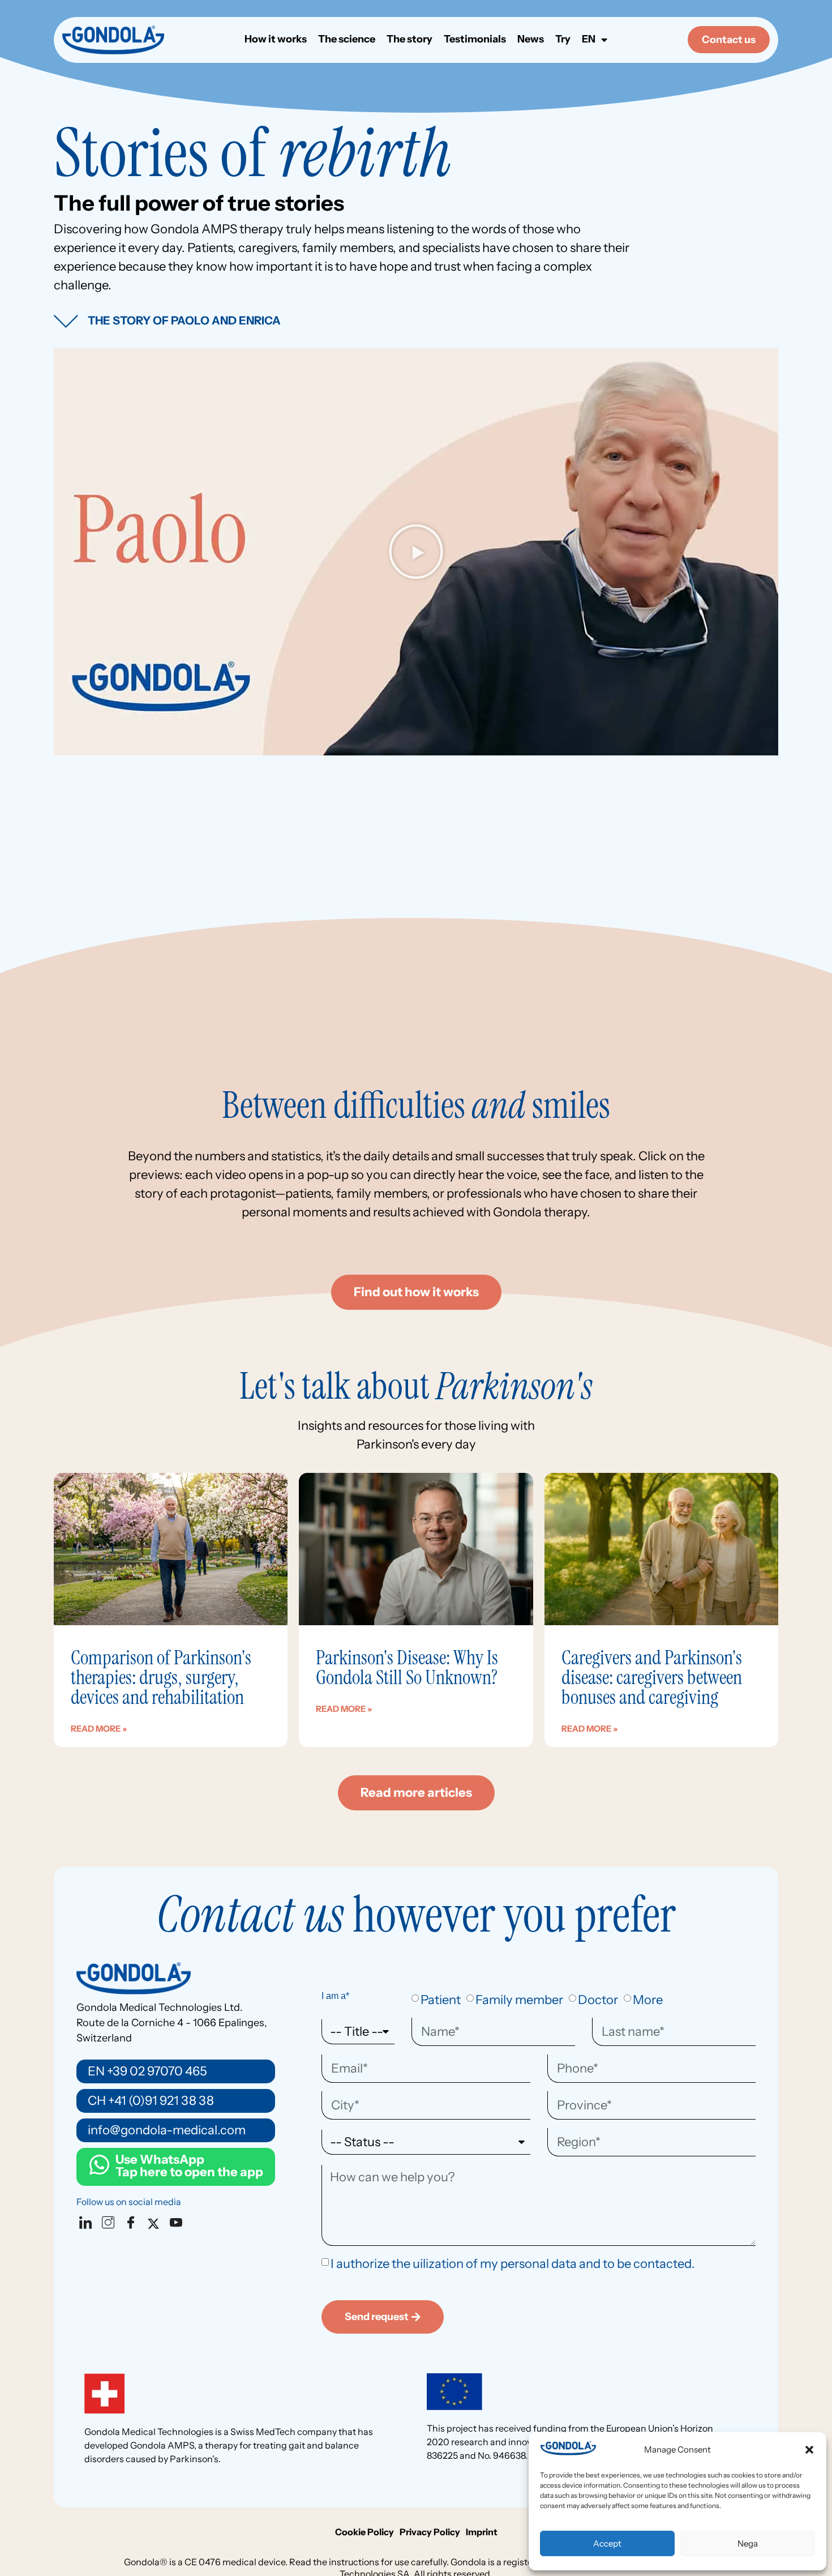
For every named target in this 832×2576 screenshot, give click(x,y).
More (648, 2000)
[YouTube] (178, 2223)
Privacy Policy (430, 2532)
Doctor (598, 2000)
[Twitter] (156, 2223)
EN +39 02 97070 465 (147, 2071)
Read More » (99, 1729)
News (531, 40)
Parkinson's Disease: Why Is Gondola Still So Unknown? (407, 1667)
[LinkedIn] (88, 2223)
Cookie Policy (364, 2532)
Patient (441, 2000)
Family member (519, 2000)
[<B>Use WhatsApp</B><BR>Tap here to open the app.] (99, 2165)
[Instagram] (110, 2223)
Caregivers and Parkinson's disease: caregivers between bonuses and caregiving (652, 1677)
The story (409, 40)
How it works (276, 40)
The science (347, 40)
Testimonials (475, 40)
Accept (607, 2543)
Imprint (482, 2532)
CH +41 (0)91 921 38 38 (151, 2101)
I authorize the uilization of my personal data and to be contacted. (513, 2264)
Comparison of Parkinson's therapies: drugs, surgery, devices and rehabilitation (161, 1677)
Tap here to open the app (189, 2166)
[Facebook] (133, 2223)
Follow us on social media (129, 2202)
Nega (748, 2543)
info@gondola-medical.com (167, 2130)
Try (563, 40)
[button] (809, 2450)
